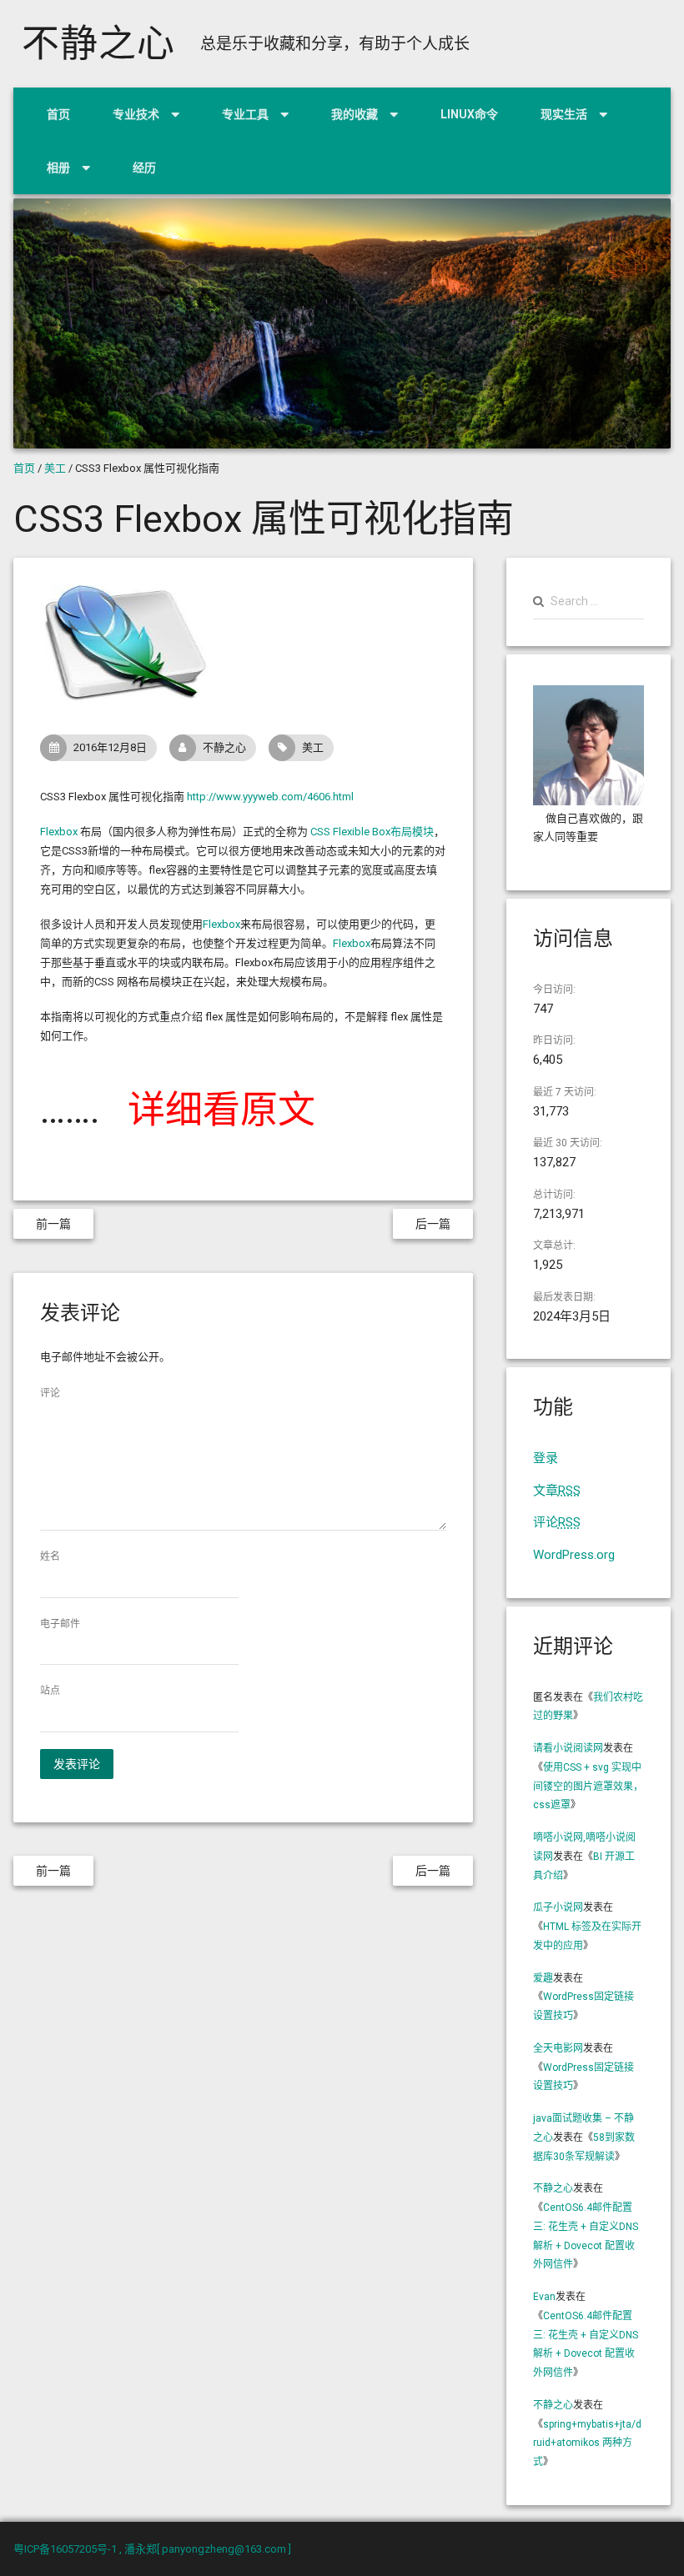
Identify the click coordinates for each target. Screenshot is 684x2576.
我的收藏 (355, 114)
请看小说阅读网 (568, 1748)
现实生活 (564, 114)
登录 (546, 1458)
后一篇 (433, 1224)
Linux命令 (469, 114)
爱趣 (543, 1978)
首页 (58, 114)
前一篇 (53, 1224)
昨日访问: (554, 1040)
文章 (557, 1491)
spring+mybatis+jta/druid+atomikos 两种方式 (587, 2443)
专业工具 (245, 114)
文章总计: (554, 1245)
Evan (544, 2297)
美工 (55, 468)
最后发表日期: (564, 1297)
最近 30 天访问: (568, 1143)
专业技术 (136, 114)
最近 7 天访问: (565, 1092)
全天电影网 (558, 2048)
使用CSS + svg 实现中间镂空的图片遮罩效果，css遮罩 (588, 1787)
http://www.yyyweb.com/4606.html (270, 797)
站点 (50, 1691)
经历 (144, 168)
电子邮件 (60, 1624)
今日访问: (554, 990)
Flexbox (59, 832)
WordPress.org (574, 1555)
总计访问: (554, 1195)
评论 (50, 1393)
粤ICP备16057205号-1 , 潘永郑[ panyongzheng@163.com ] (152, 2549)
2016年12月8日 (110, 747)
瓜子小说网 (558, 1907)
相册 (58, 168)
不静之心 (98, 44)
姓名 (50, 1556)
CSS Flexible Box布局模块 (372, 832)
